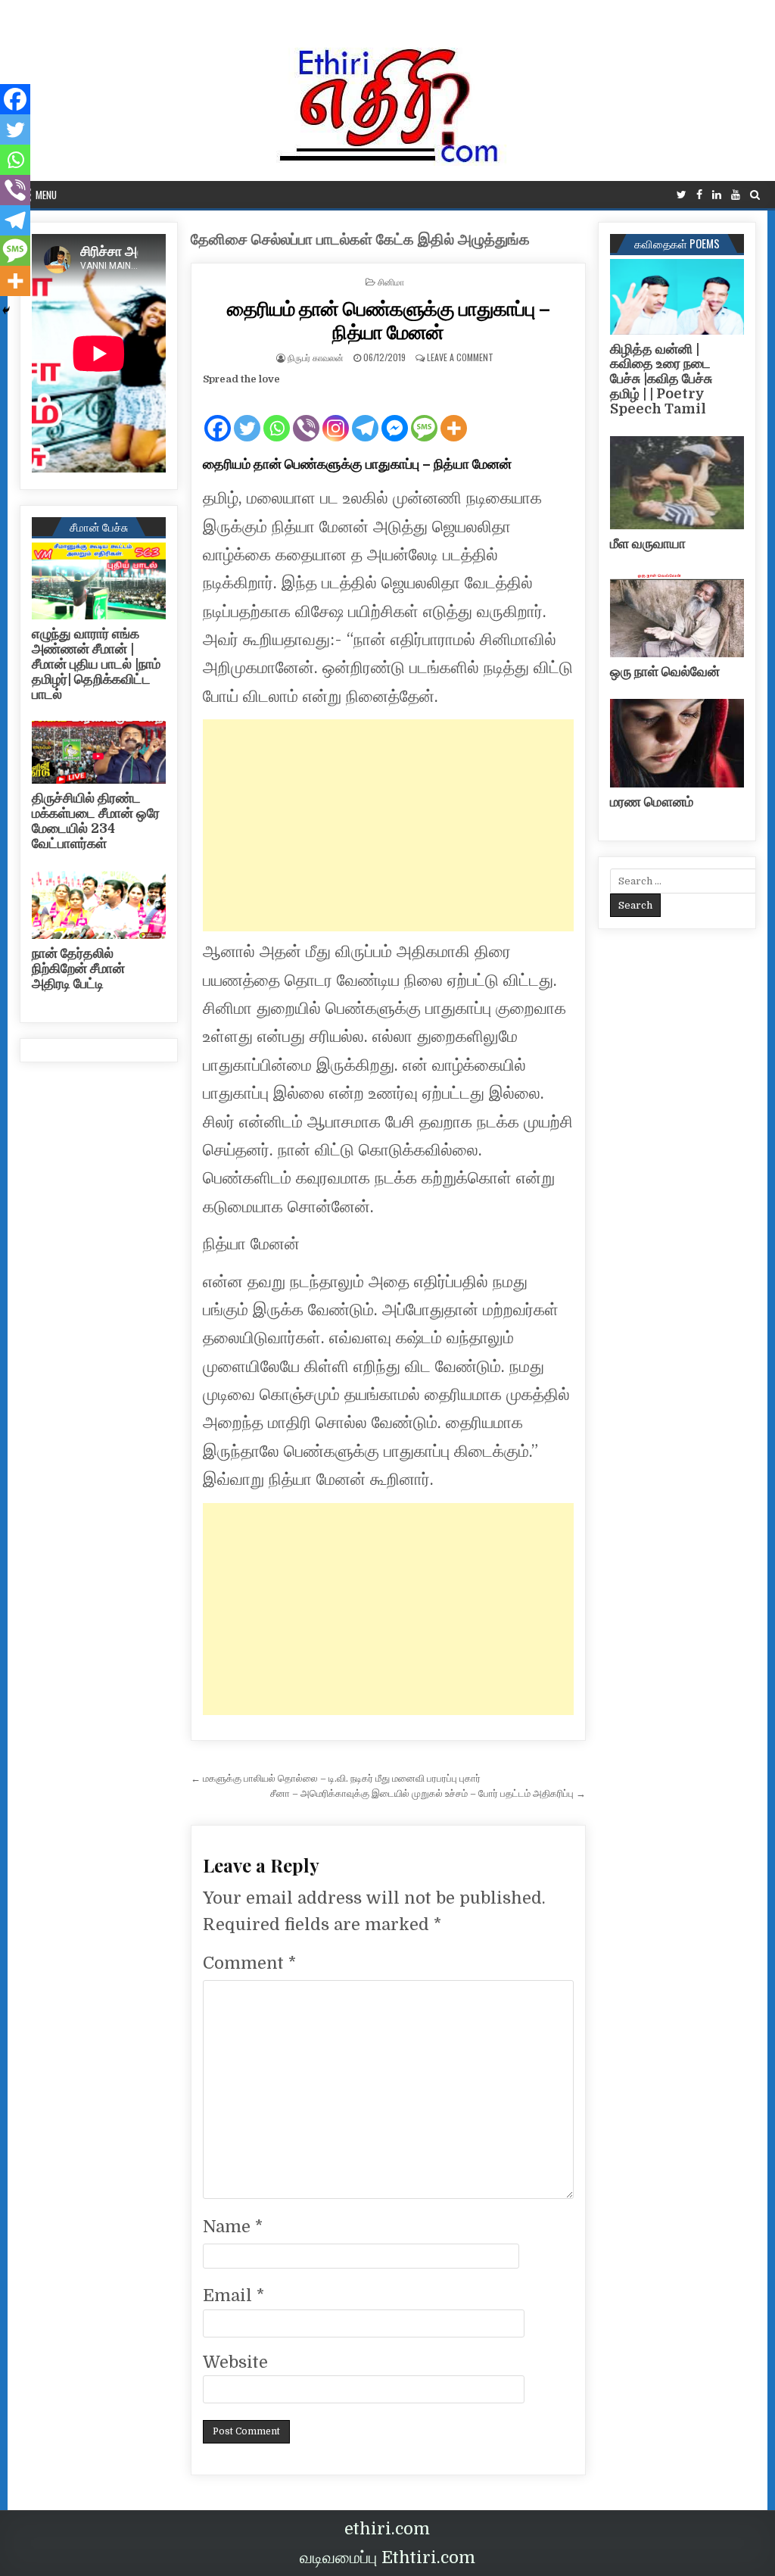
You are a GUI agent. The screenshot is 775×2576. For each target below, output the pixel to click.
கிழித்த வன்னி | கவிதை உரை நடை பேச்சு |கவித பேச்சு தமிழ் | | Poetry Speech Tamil (661, 379)
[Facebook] (699, 195)
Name (233, 2227)
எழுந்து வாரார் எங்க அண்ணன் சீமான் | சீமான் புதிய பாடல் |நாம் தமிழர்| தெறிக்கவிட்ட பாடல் (96, 664)
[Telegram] (365, 416)
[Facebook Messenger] (395, 416)
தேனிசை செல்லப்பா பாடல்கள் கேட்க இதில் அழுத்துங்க (360, 240)
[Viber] (306, 416)
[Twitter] (682, 195)
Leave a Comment (460, 357)
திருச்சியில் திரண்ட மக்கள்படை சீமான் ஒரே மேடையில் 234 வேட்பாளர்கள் (96, 820)
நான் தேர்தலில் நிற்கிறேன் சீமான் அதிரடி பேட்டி (78, 968)
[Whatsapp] (277, 416)
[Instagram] (336, 416)
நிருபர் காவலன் (316, 357)
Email (233, 2295)
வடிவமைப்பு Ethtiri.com (387, 2557)
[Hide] (6, 310)
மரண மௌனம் (652, 802)
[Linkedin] (717, 195)
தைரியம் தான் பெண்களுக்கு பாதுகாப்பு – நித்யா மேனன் (388, 320)
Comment (249, 1963)
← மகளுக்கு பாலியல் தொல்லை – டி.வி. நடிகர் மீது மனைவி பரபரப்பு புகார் (336, 1778)
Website (235, 2362)
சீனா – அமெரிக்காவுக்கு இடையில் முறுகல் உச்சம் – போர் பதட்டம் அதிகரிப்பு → (428, 1793)
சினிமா (391, 281)
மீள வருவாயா (648, 544)
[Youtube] (736, 195)
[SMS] (424, 416)
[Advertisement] (388, 825)
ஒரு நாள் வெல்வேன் (665, 672)
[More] (454, 416)
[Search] (755, 195)
